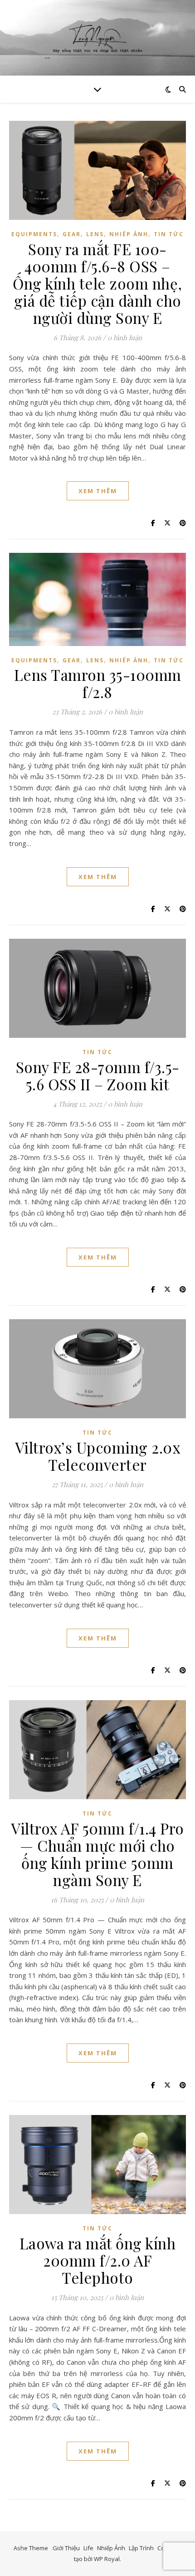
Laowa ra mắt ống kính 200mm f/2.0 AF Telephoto (98, 2260)
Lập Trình (141, 2548)
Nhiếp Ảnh (129, 234)
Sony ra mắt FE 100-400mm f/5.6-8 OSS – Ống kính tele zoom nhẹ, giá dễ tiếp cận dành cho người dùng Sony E (97, 283)
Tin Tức (169, 234)
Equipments (34, 234)
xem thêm (98, 491)
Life (88, 2548)
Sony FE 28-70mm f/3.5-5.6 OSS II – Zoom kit (98, 1075)
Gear (72, 234)
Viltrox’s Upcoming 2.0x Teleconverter (98, 1456)
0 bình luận (125, 337)
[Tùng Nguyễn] (97, 38)
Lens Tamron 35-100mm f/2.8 (98, 683)
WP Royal (107, 2559)
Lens (95, 234)
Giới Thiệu (66, 2548)
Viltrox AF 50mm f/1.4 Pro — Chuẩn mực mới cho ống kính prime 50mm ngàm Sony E (97, 1854)
